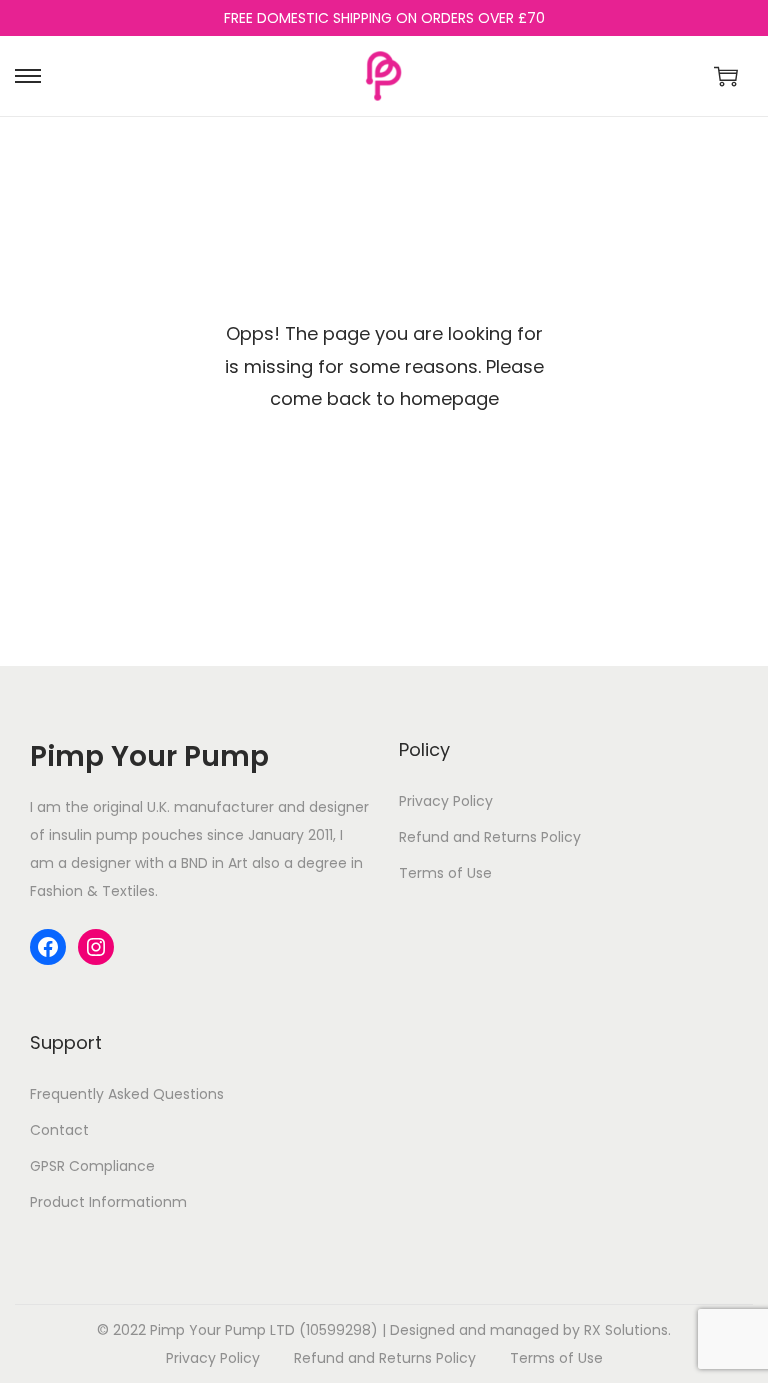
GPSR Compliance (92, 1166)
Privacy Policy (446, 801)
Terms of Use (445, 873)
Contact (59, 1130)
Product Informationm (108, 1202)
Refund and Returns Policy (490, 837)
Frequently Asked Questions (127, 1094)
